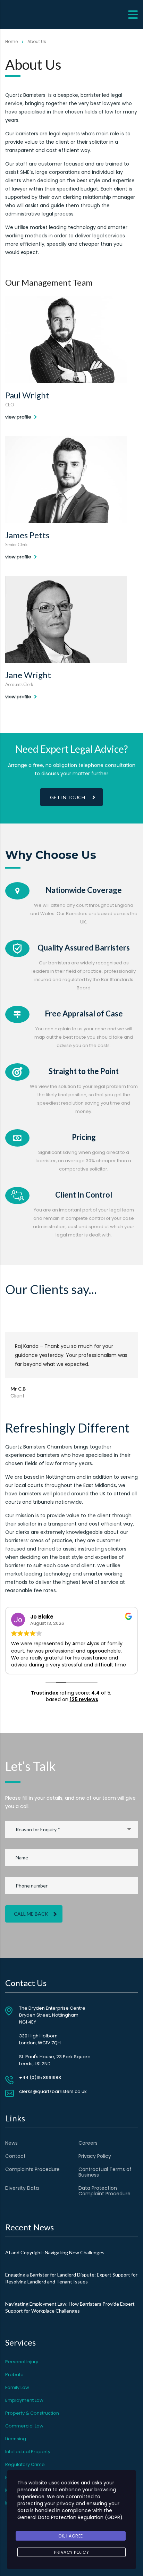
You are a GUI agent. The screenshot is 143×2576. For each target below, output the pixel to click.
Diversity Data (22, 2188)
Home (11, 41)
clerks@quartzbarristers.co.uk (53, 2091)
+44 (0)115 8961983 (40, 2077)
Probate (14, 2375)
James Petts (27, 535)
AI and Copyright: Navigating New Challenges (55, 2252)
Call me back (31, 1914)
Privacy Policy (95, 2156)
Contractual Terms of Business (105, 2172)
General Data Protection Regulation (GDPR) (70, 2517)
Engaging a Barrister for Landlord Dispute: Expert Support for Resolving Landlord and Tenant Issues (71, 2278)
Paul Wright (27, 395)
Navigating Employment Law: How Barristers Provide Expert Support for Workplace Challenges (70, 2307)
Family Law (17, 2387)
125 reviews (84, 1699)
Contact (15, 2156)
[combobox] (71, 1829)
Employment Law (24, 2400)
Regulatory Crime (25, 2464)
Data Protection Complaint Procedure (104, 2191)
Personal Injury (22, 2362)
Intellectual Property (28, 2452)
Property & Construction (32, 2413)
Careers (88, 2143)
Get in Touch (68, 797)
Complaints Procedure (32, 2169)
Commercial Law (24, 2426)
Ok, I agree (71, 2536)
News (11, 2143)
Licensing (16, 2439)
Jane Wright (28, 675)
